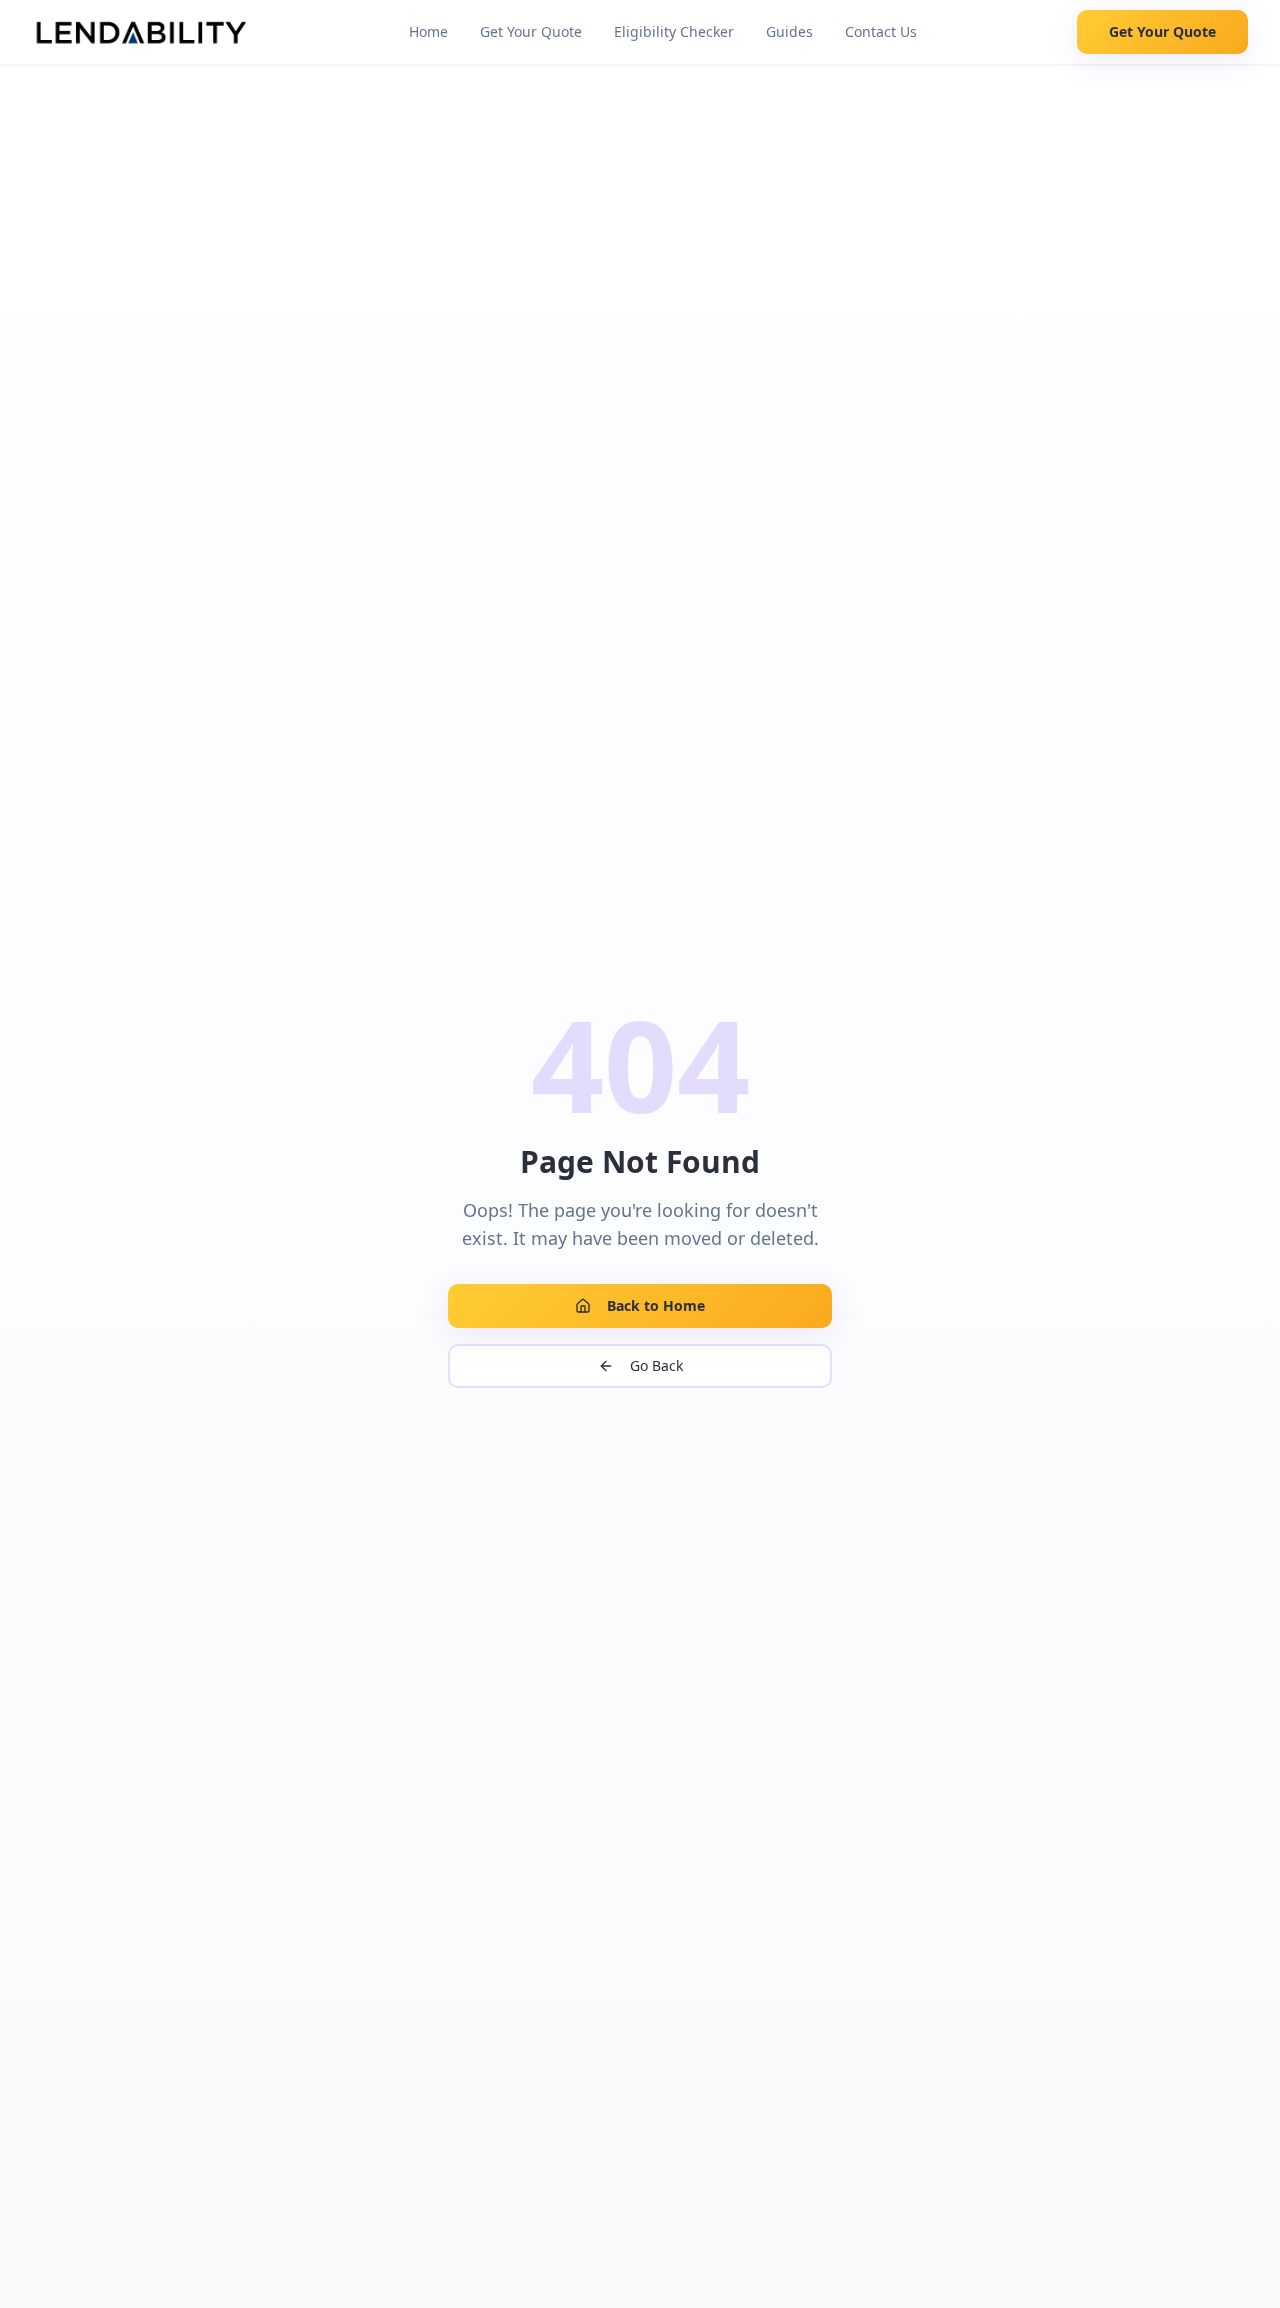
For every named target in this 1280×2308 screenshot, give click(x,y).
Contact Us (881, 31)
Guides (789, 31)
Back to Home (656, 1305)
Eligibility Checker (674, 31)
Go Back (656, 1365)
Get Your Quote (531, 31)
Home (428, 31)
